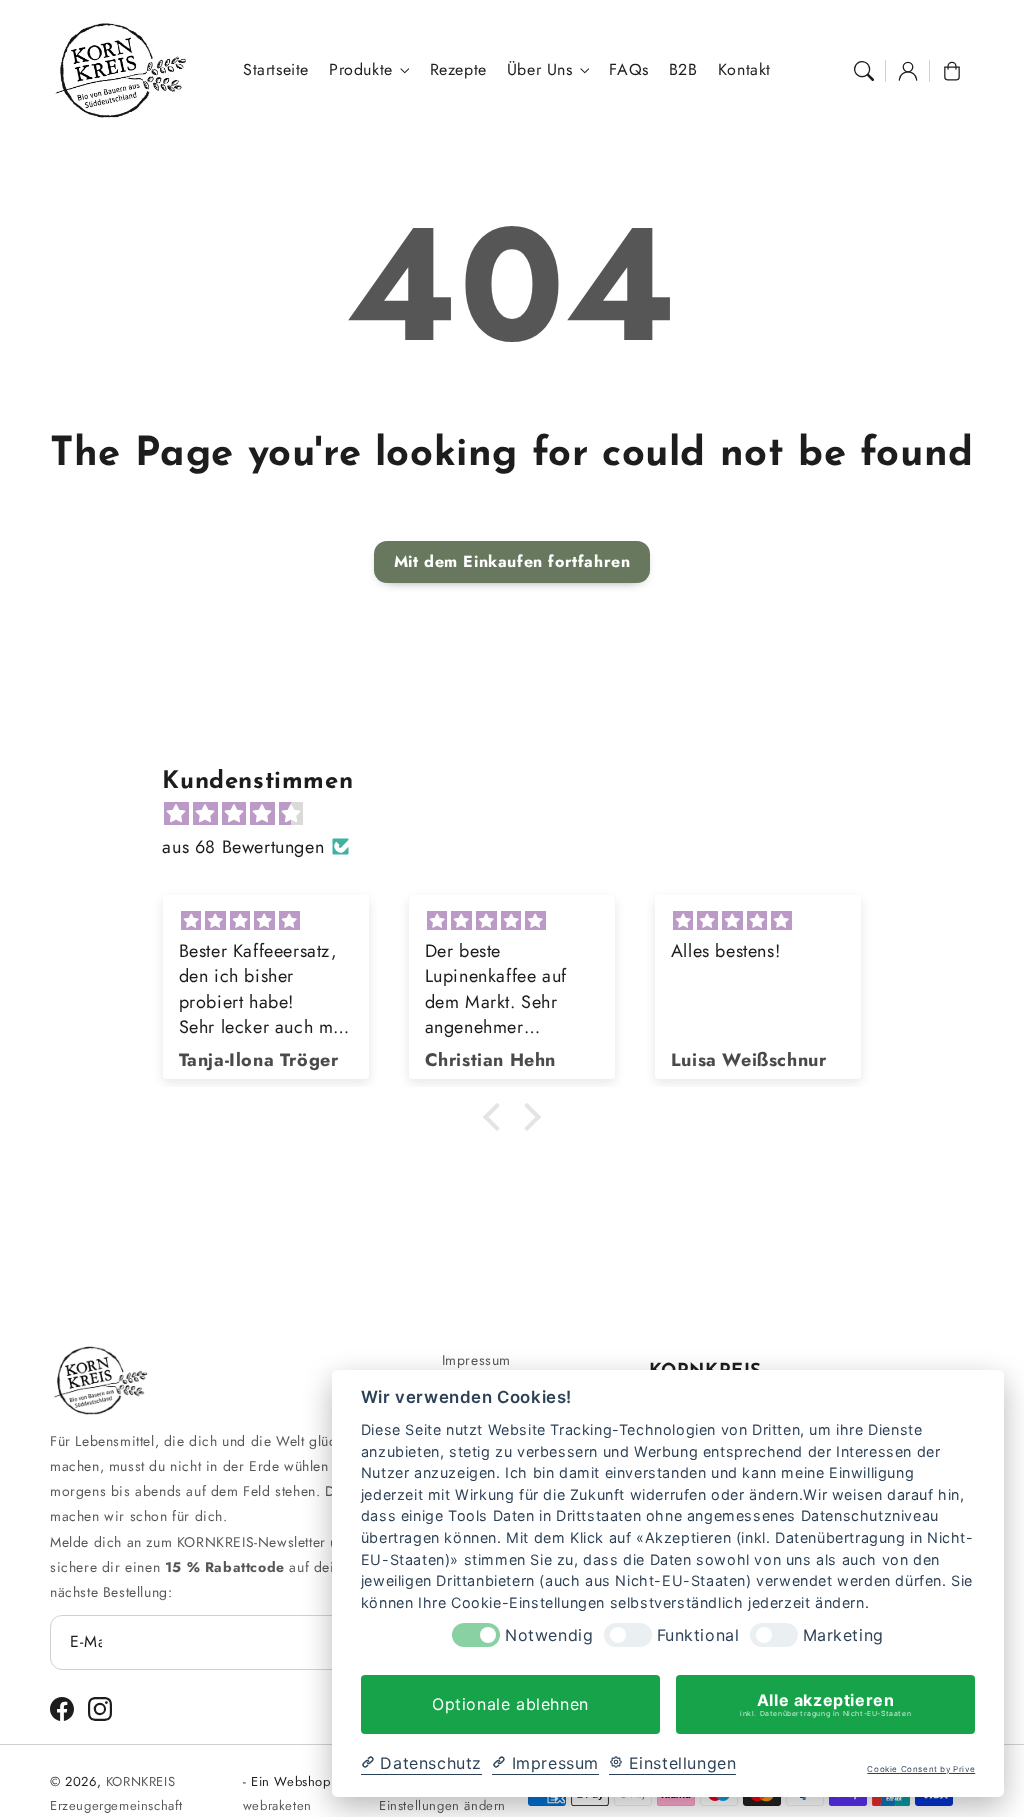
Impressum (476, 1360)
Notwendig (549, 1635)
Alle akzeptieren (825, 1704)
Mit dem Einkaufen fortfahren (512, 561)
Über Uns (540, 70)
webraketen (277, 1805)
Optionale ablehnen (510, 1704)
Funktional (698, 1635)
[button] (864, 71)
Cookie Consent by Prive (921, 1769)
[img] (521, 814)
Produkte (361, 70)
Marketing (843, 1635)
